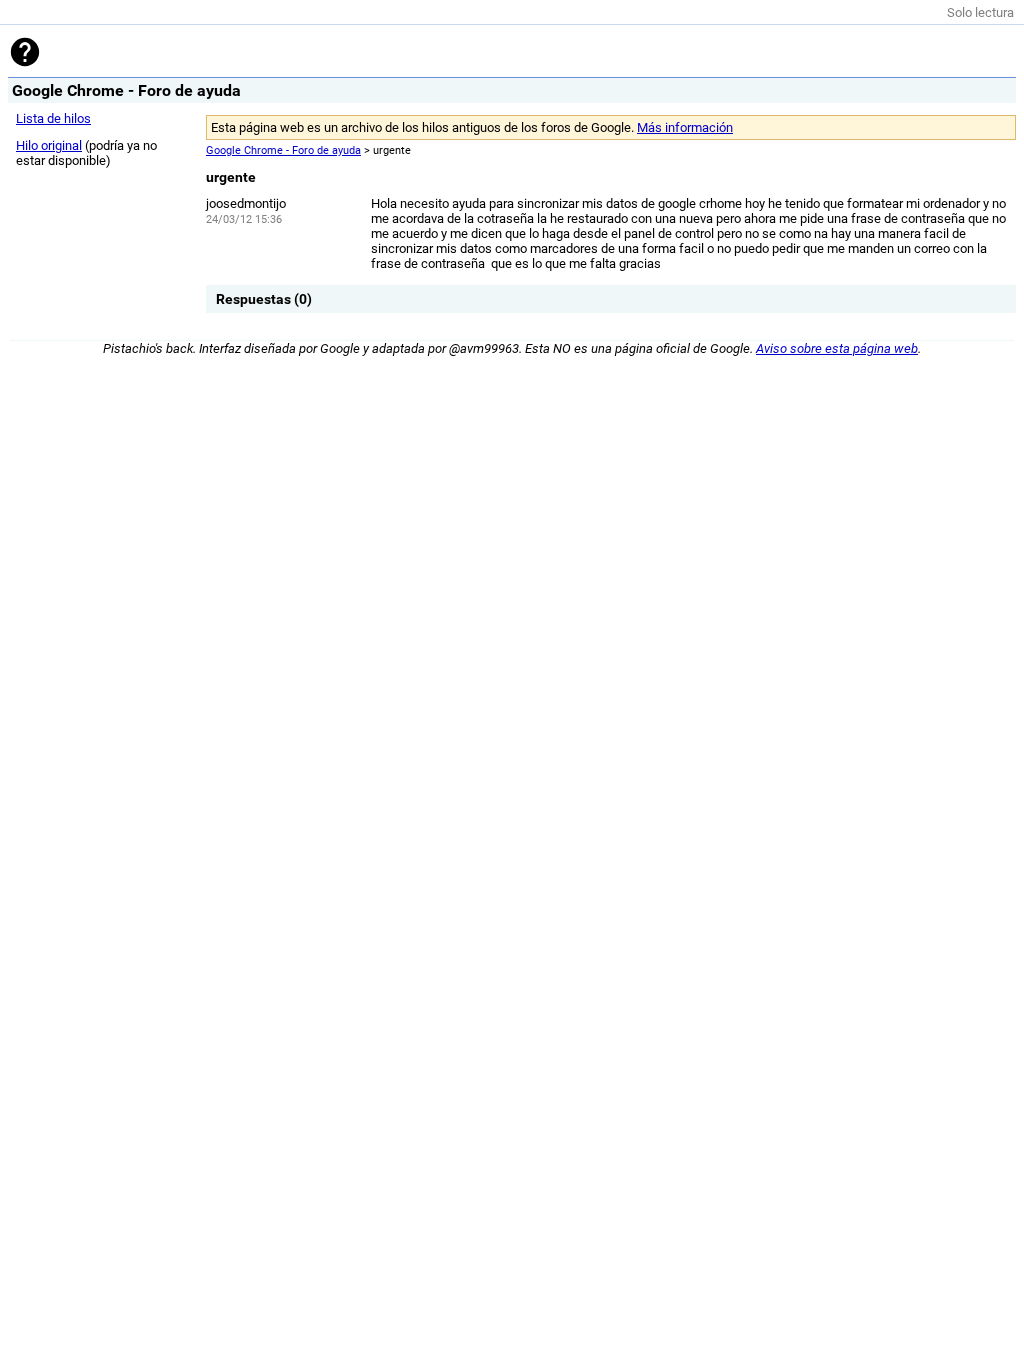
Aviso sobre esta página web (837, 348)
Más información (685, 127)
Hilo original (49, 145)
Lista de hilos (53, 118)
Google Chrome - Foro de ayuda (283, 150)
